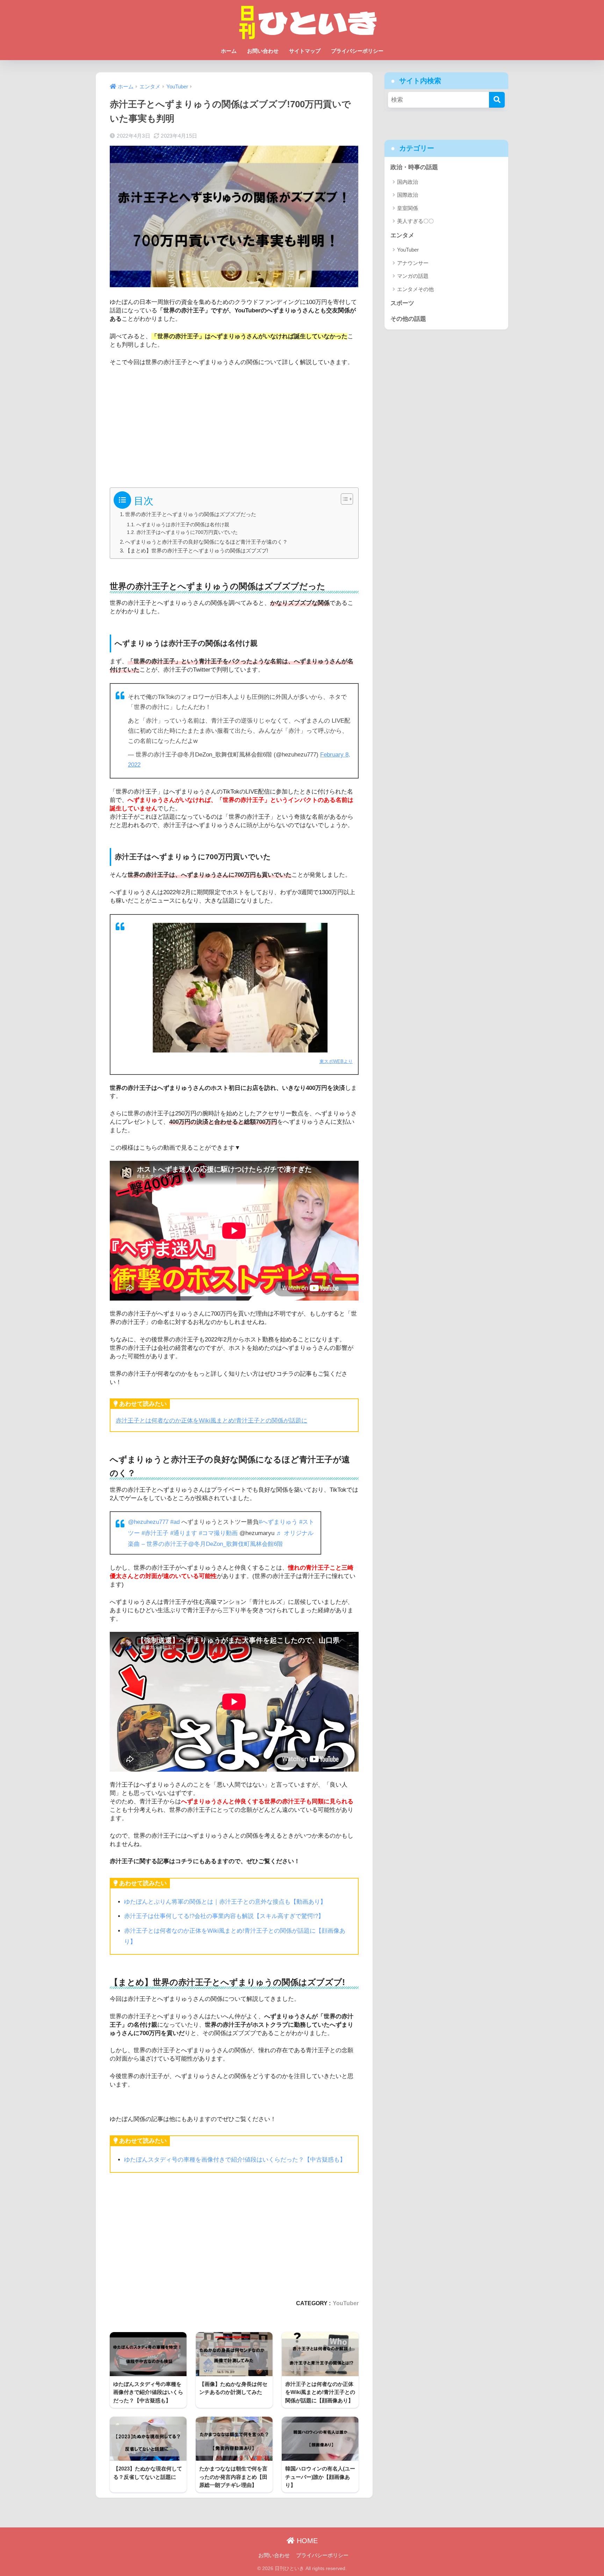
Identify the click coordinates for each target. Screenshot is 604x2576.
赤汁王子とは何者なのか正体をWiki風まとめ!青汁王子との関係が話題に (211, 1421)
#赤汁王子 (155, 1533)
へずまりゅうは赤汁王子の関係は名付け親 (183, 524)
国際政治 (408, 195)
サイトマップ (305, 51)
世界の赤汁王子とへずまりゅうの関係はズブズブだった (191, 514)
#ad (175, 1522)
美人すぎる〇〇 (415, 221)
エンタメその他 (415, 289)
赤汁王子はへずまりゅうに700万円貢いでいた (187, 532)
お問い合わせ (263, 51)
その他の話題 (408, 319)
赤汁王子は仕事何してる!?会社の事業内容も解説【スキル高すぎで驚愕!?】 (224, 1916)
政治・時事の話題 (414, 167)
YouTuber (346, 2303)
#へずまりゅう (278, 1522)
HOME (306, 2541)
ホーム (229, 51)
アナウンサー (413, 263)
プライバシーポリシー (357, 51)
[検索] (497, 100)
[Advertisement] (234, 424)
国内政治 (408, 182)
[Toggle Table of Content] (343, 499)
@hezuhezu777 (148, 1522)
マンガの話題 (413, 276)
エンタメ (402, 235)
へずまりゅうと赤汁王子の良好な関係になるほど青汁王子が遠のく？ (206, 542)
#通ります (184, 1533)
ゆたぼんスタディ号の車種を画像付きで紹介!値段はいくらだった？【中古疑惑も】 (235, 2160)
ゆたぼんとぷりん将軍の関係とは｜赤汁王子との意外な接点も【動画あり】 (225, 1902)
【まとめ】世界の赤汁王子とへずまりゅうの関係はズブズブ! (197, 551)
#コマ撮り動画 (218, 1533)
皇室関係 (408, 208)
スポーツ (402, 303)
